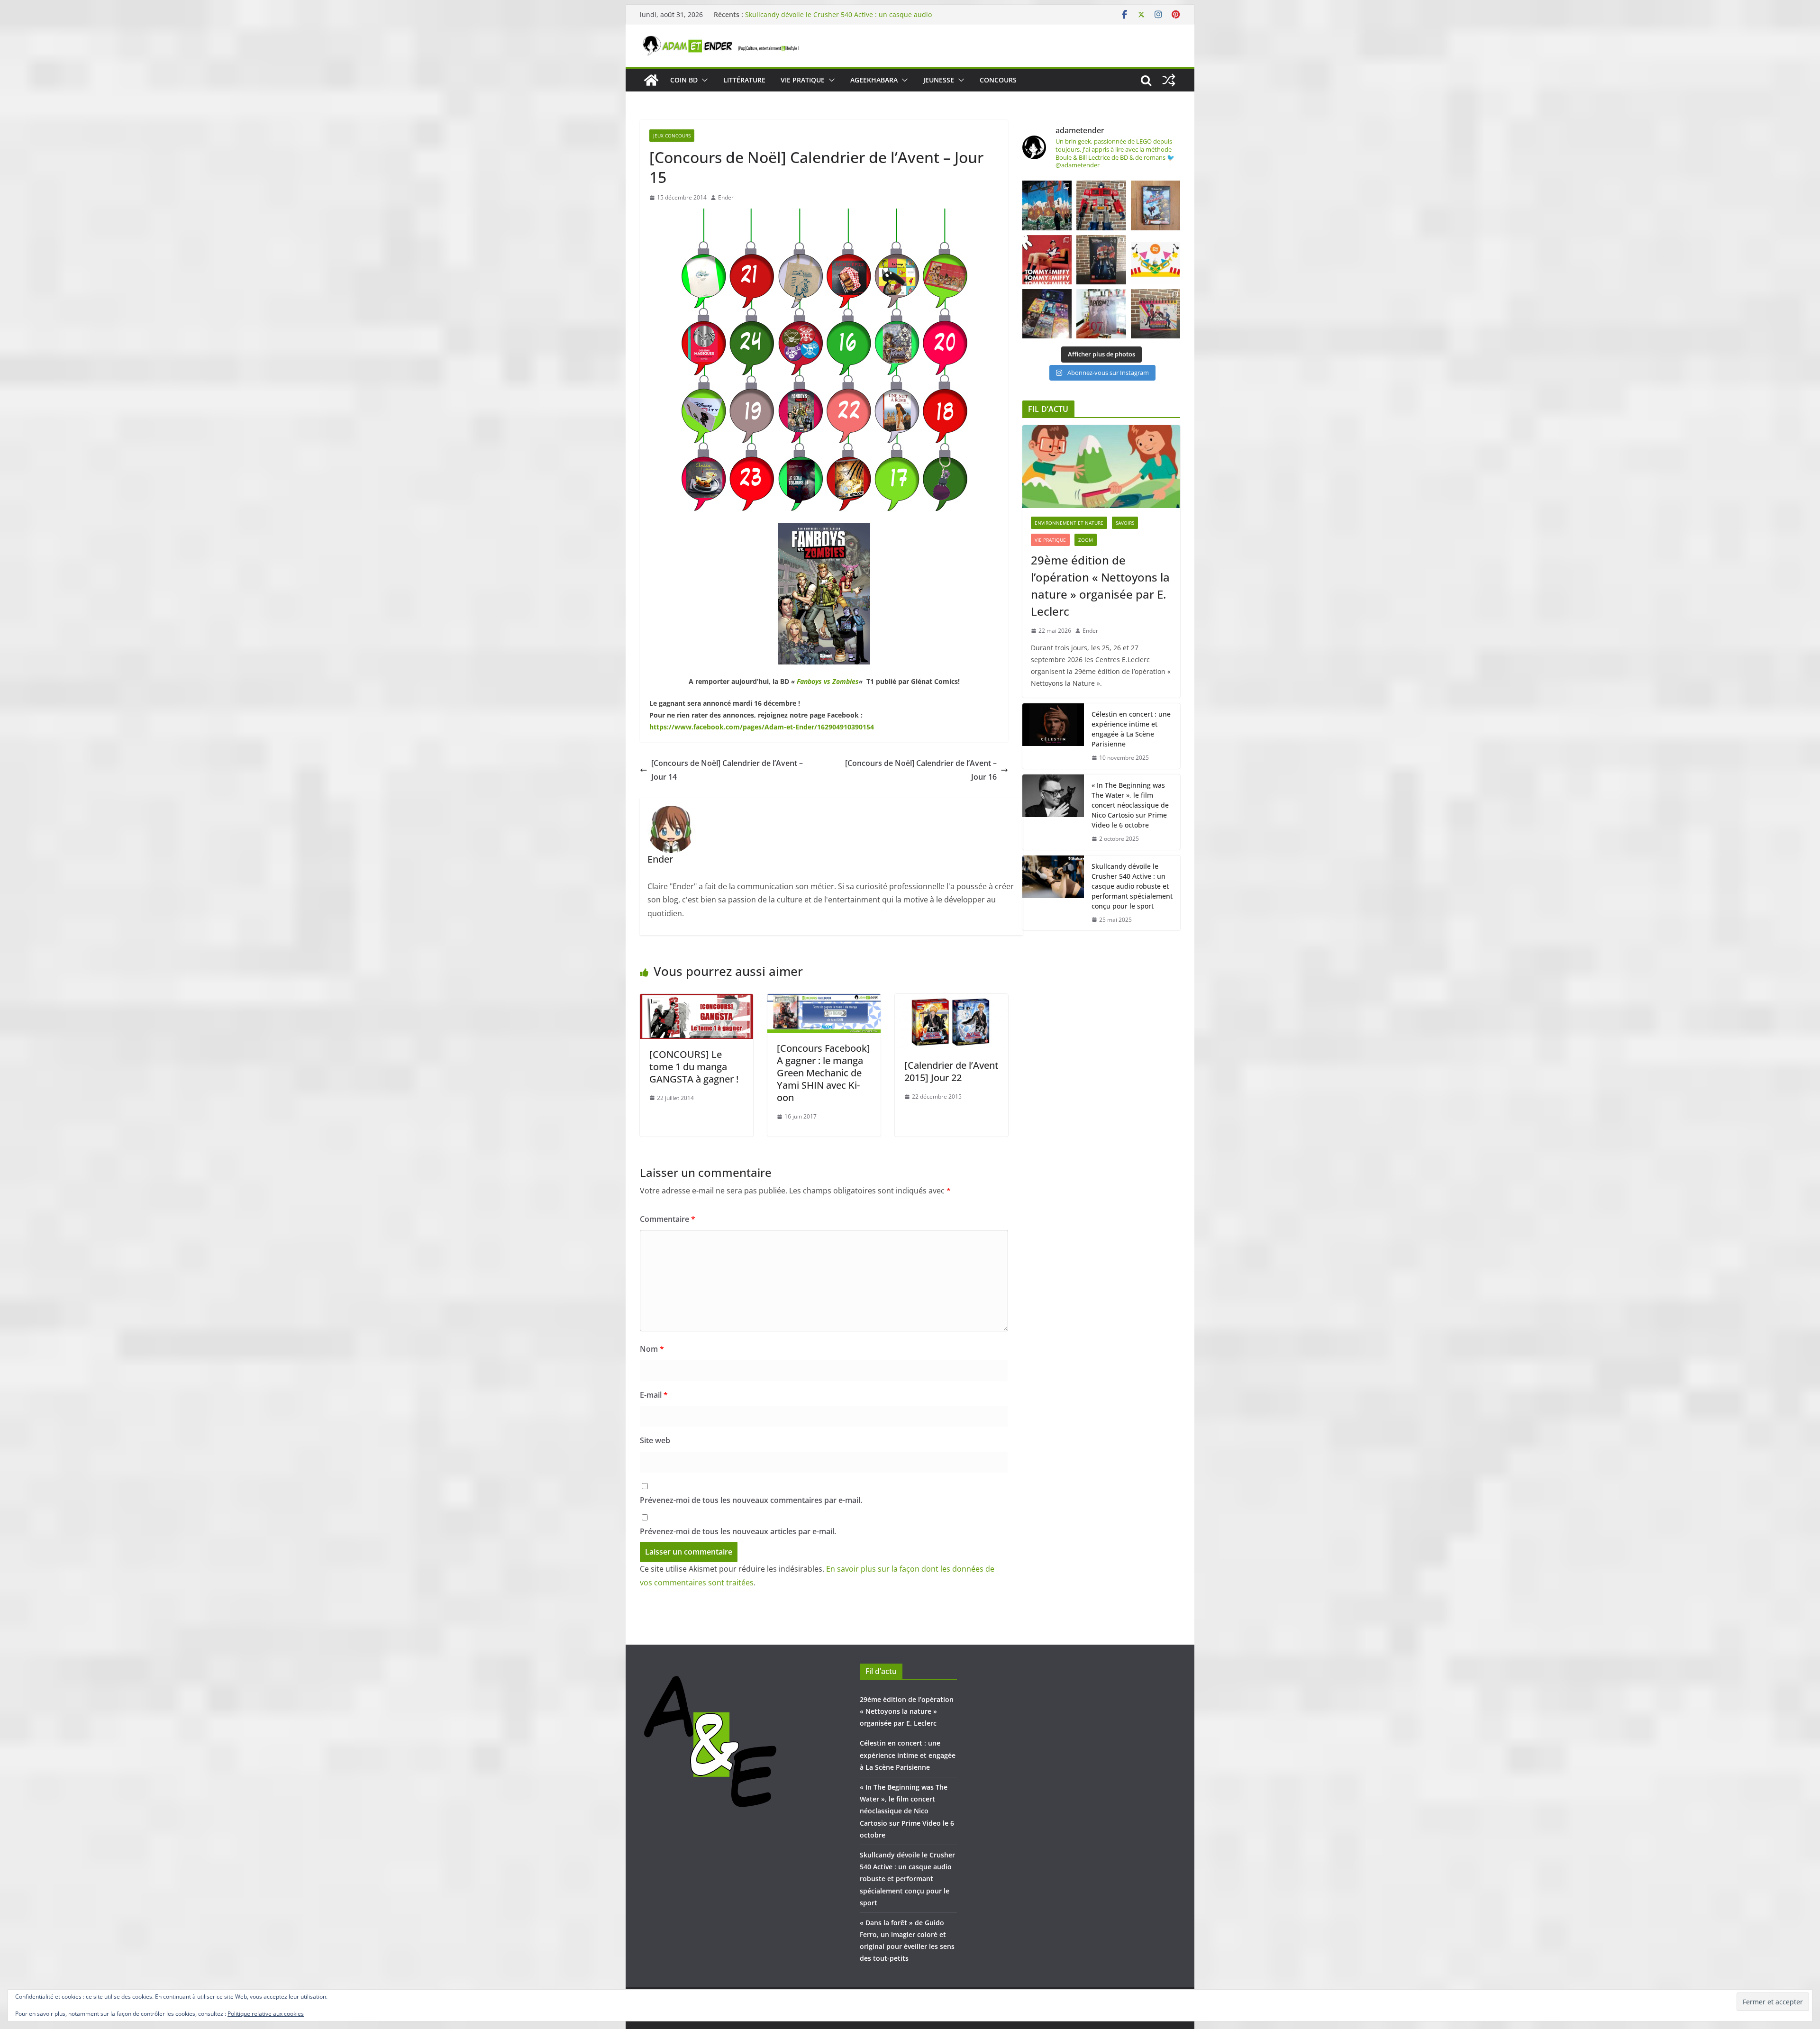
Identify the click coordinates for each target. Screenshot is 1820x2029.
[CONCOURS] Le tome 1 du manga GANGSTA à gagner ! (694, 1067)
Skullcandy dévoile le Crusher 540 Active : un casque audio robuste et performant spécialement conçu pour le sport (1132, 886)
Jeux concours (672, 136)
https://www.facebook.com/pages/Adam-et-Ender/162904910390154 (762, 727)
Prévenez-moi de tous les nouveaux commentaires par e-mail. (751, 1500)
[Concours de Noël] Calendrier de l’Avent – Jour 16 (921, 770)
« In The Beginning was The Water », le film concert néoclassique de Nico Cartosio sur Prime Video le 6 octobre (839, 19)
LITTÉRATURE (744, 80)
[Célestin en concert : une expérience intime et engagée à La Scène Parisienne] (1053, 736)
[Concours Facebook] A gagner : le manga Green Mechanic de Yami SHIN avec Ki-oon (824, 1073)
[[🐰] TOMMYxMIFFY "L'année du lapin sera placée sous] (1047, 260)
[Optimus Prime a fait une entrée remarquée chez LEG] (1101, 260)
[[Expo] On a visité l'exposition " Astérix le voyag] (1047, 205)
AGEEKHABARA (874, 80)
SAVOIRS (1125, 523)
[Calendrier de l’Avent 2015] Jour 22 (951, 1071)
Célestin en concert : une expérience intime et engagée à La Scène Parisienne (1131, 729)
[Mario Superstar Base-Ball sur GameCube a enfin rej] (1156, 205)
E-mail (654, 1395)
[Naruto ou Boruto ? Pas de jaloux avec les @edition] (1156, 314)
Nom (652, 1349)
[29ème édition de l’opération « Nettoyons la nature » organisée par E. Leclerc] (1101, 467)
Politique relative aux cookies (266, 2014)
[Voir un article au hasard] (1169, 80)
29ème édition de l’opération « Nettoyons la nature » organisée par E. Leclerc (1100, 586)
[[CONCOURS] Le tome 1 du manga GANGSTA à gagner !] (696, 1001)
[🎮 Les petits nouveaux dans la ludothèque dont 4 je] (1047, 314)
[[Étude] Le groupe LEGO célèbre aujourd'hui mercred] (1156, 260)
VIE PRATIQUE (803, 80)
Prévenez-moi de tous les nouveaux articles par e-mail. (738, 1531)
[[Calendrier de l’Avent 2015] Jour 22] (951, 1001)
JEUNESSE (939, 80)
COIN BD (684, 80)
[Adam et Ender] (651, 80)
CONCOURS (998, 80)
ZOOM (1086, 540)
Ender (726, 197)
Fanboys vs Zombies (828, 681)
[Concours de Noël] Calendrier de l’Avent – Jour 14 (727, 770)
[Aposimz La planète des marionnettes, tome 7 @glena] (1101, 314)
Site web (655, 1440)
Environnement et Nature (1069, 523)
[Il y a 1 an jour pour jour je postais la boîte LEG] (1101, 205)
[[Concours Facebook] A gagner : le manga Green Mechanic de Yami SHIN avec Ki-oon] (824, 1001)
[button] (703, 80)
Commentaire (668, 1219)
